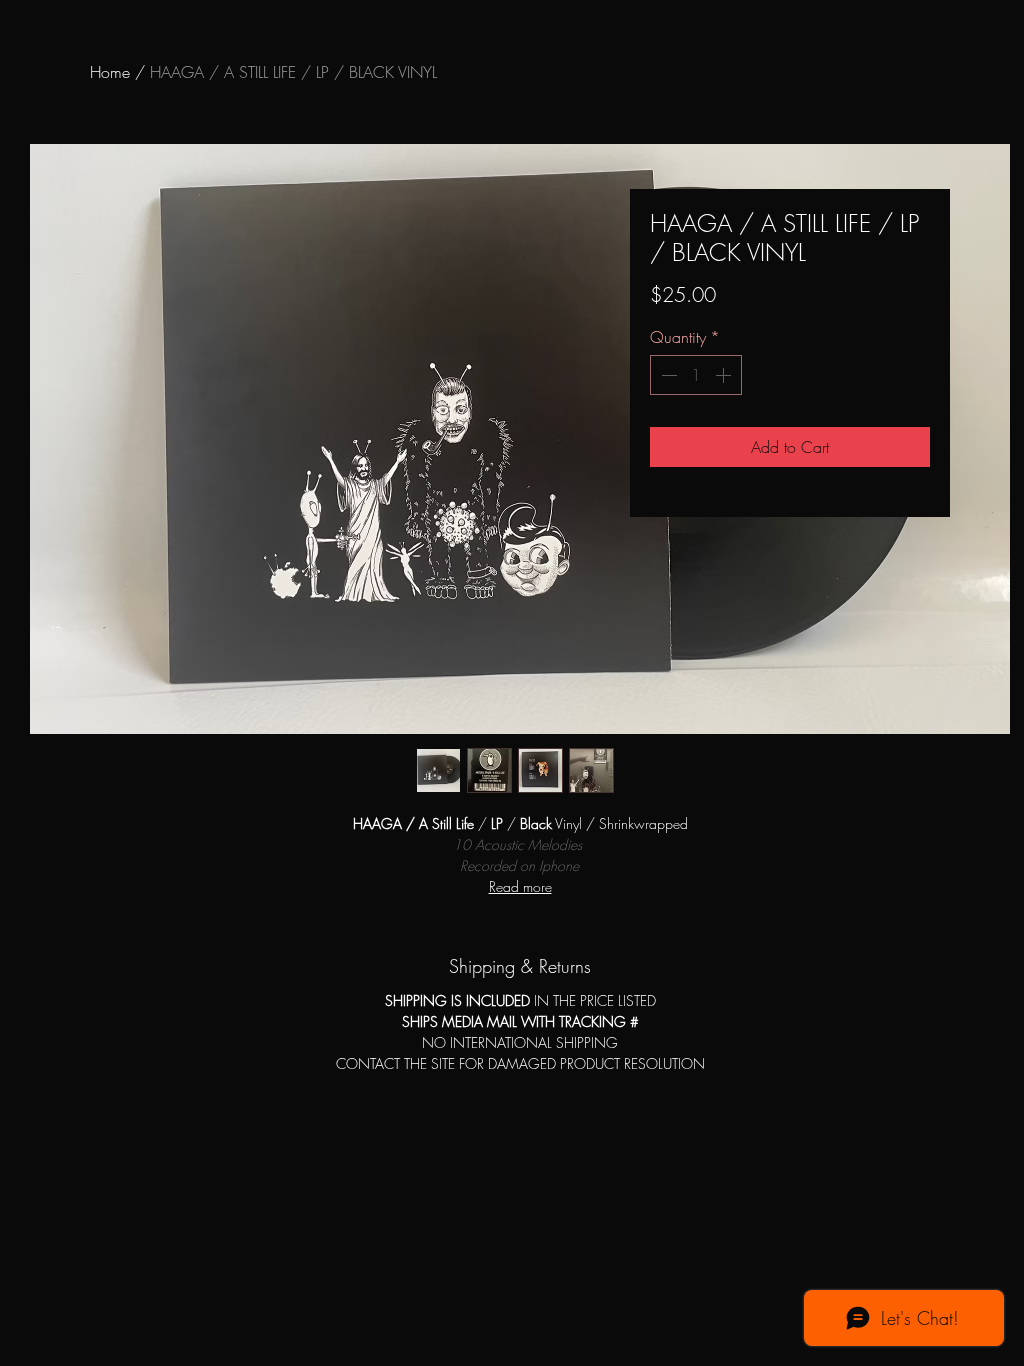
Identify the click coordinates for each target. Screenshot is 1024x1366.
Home (110, 72)
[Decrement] (667, 375)
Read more (520, 886)
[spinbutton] (696, 375)
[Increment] (725, 375)
